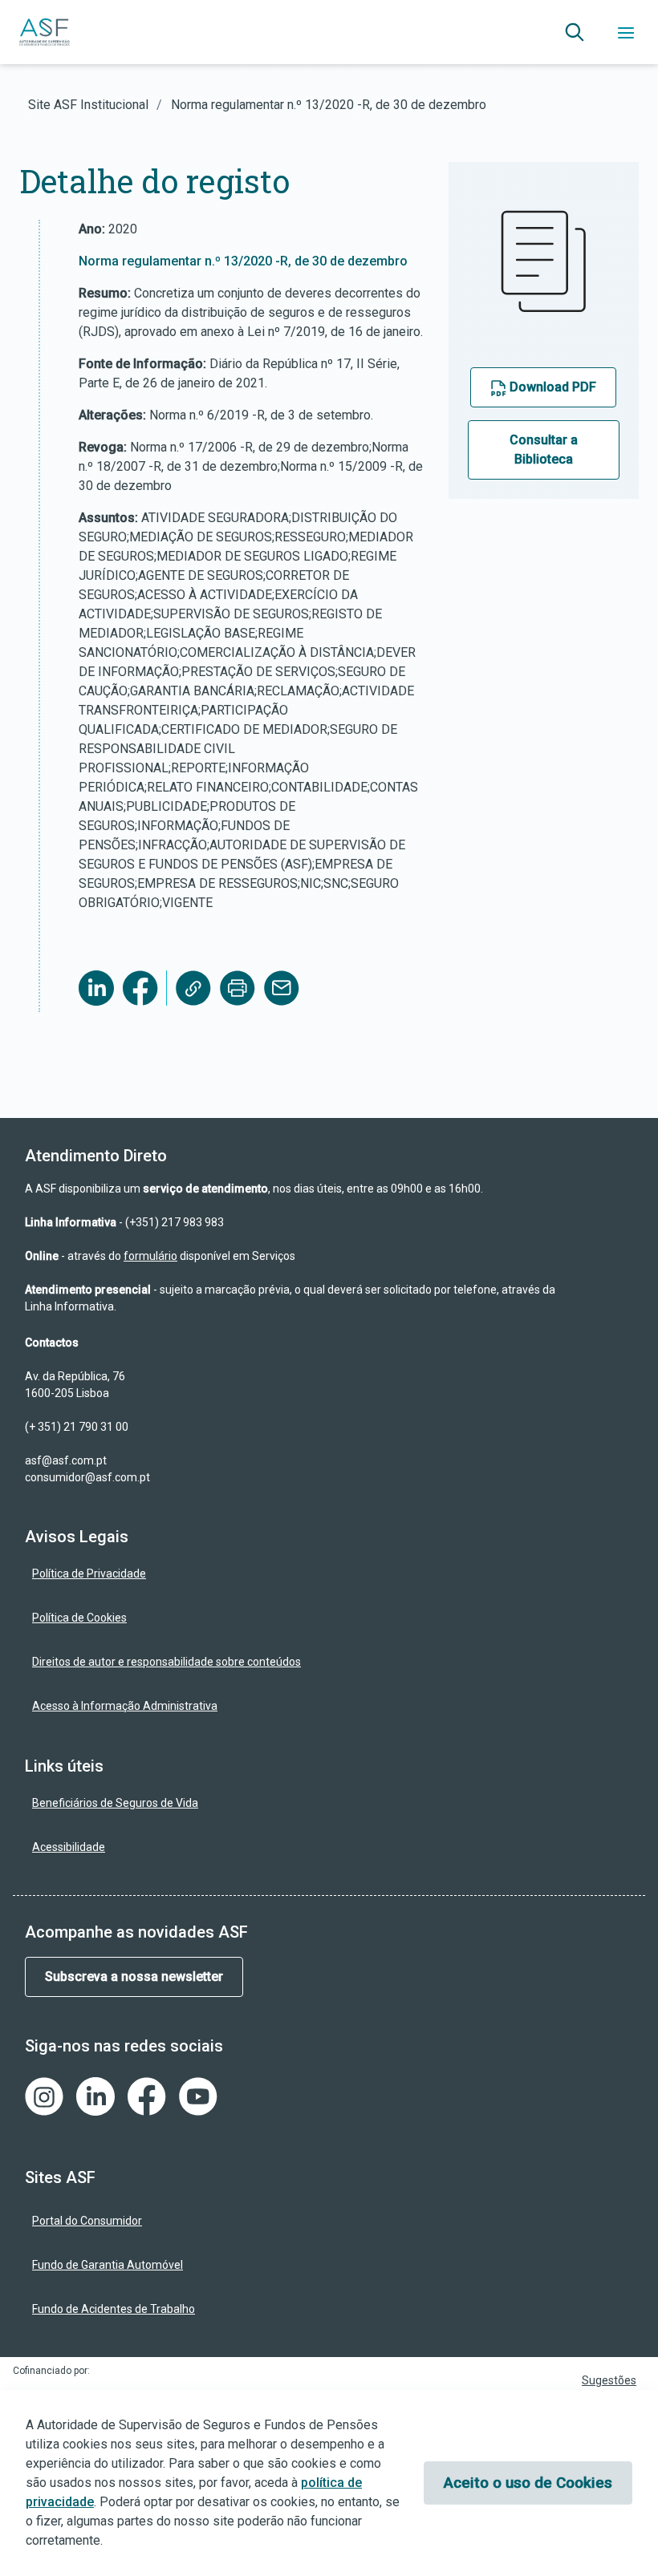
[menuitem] (303, 1574)
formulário (150, 1256)
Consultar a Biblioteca (544, 450)
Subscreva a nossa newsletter (134, 1977)
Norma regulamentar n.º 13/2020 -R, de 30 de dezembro (243, 261)
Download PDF (551, 387)
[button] (575, 32)
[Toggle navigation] (626, 32)
